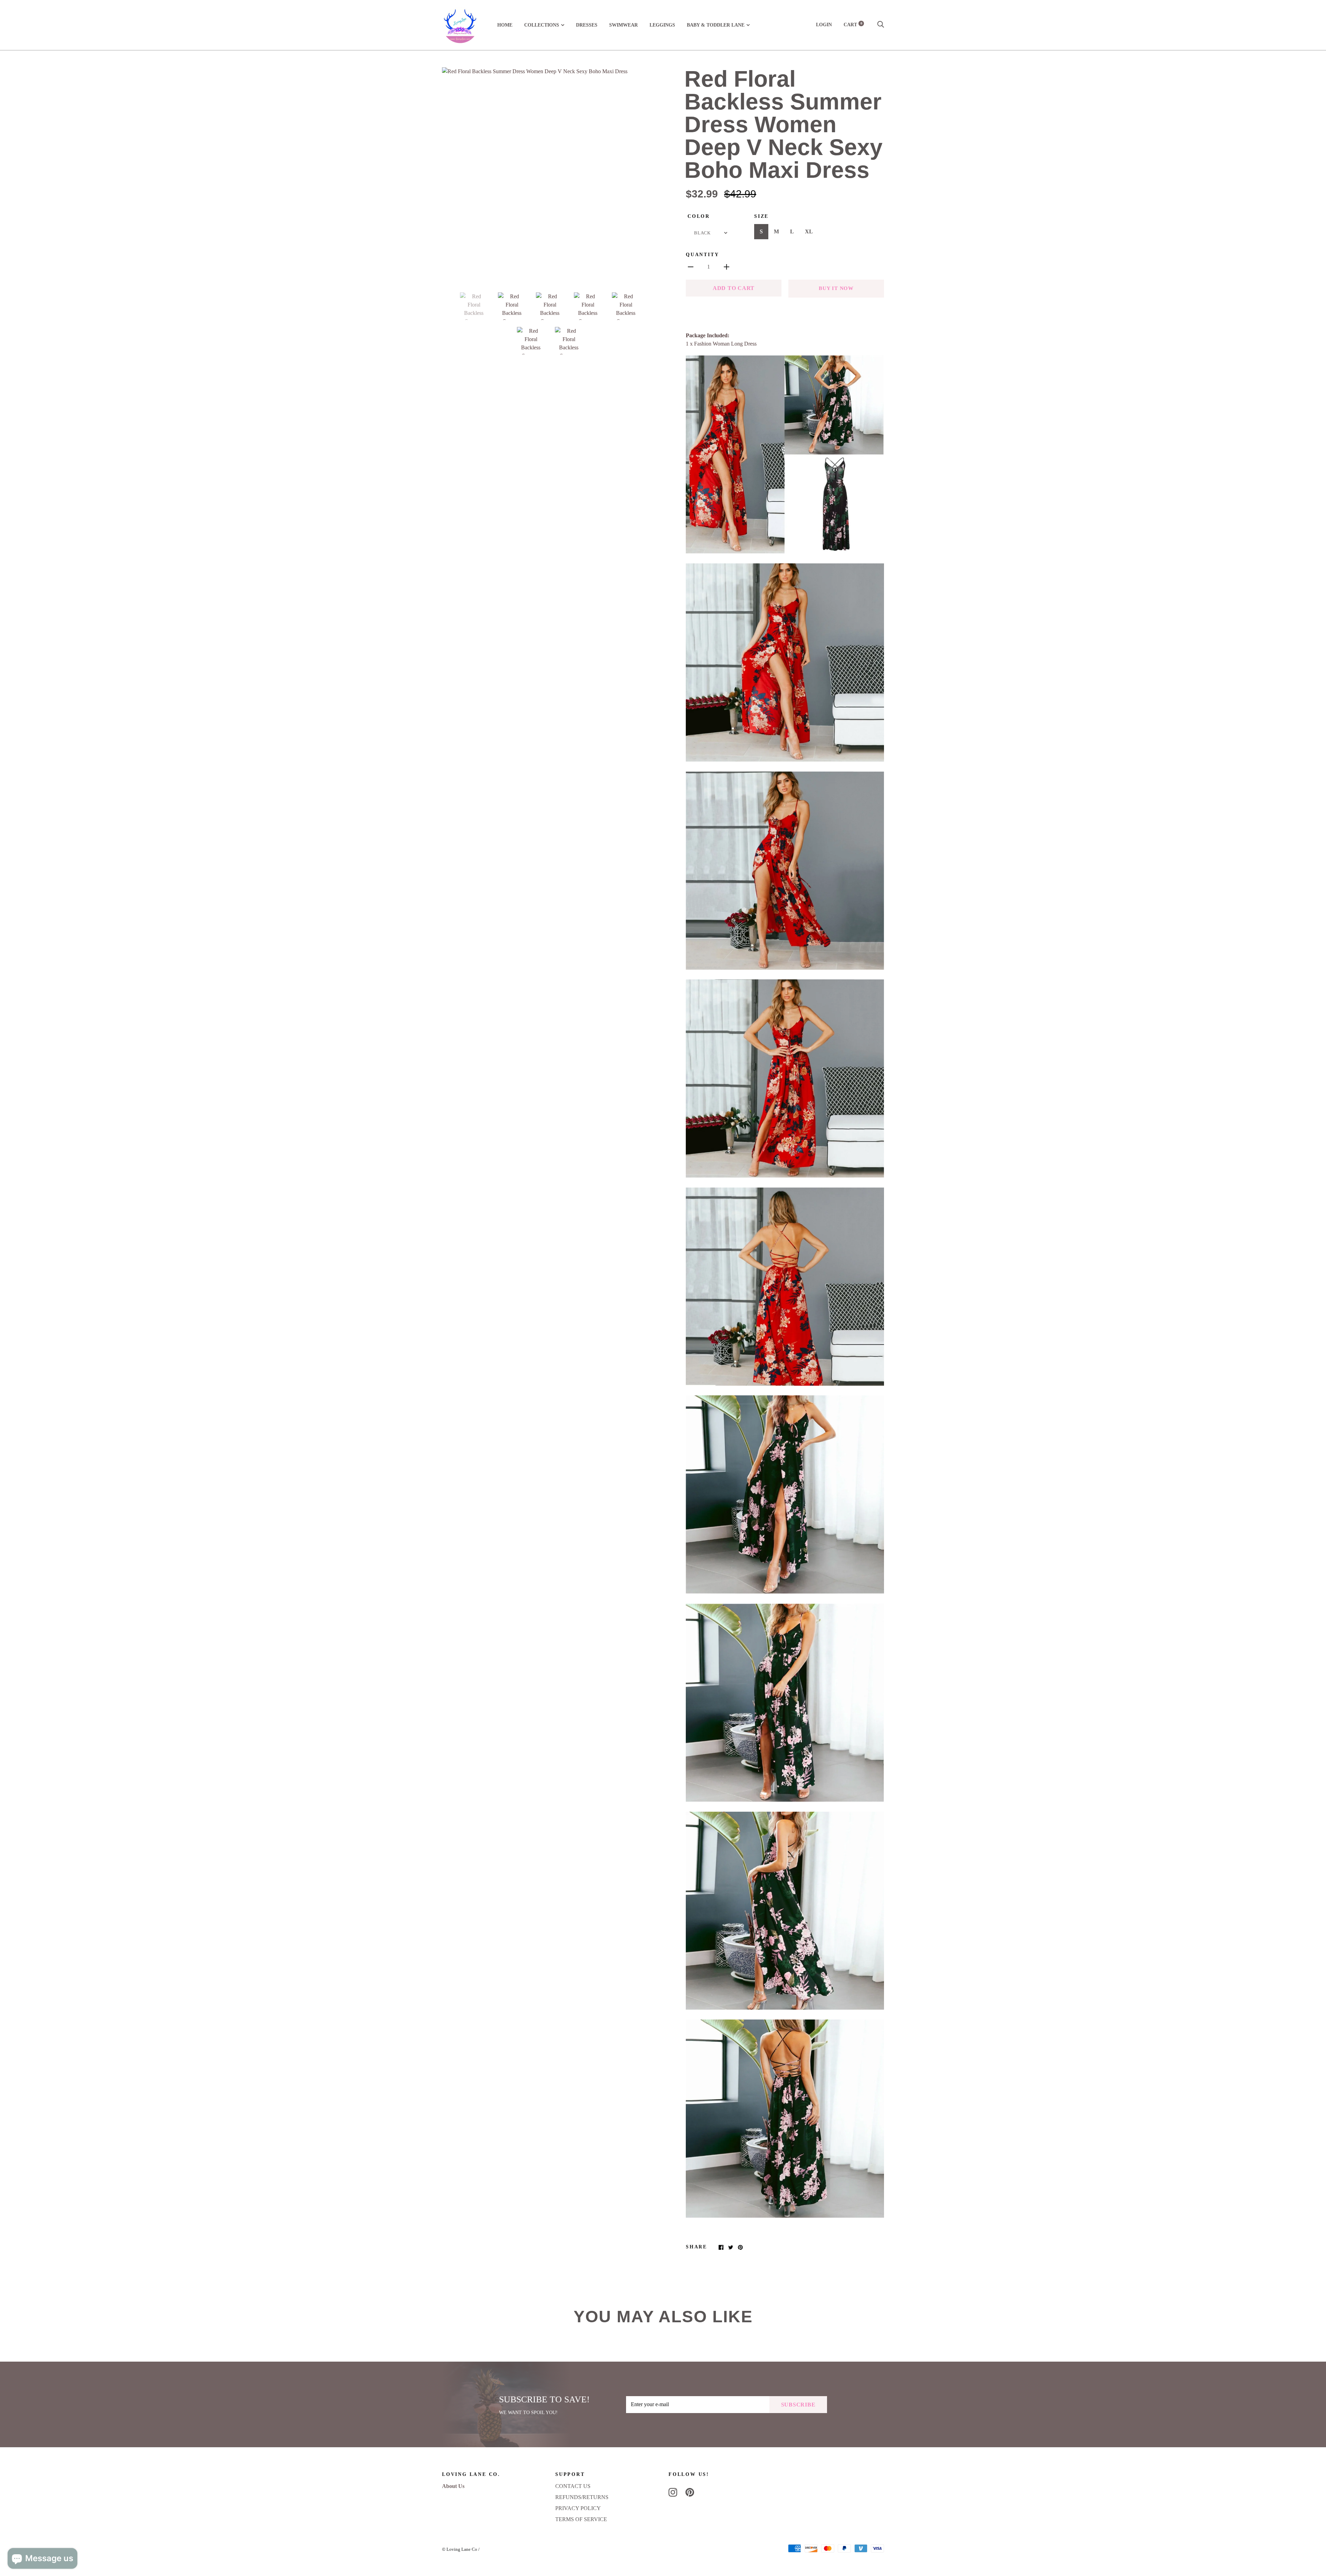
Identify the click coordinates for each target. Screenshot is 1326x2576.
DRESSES (587, 25)
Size (761, 216)
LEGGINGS (662, 25)
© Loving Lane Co (460, 2549)
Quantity (702, 255)
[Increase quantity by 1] (727, 267)
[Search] (881, 25)
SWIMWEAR (623, 25)
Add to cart (734, 288)
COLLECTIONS (542, 25)
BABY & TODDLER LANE (716, 25)
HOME (505, 25)
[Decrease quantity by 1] (691, 267)
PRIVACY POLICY (578, 2508)
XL (809, 231)
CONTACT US (573, 2486)
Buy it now (836, 288)
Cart (853, 25)
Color (699, 216)
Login (824, 25)
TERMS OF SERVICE (581, 2519)
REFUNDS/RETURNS (582, 2497)
